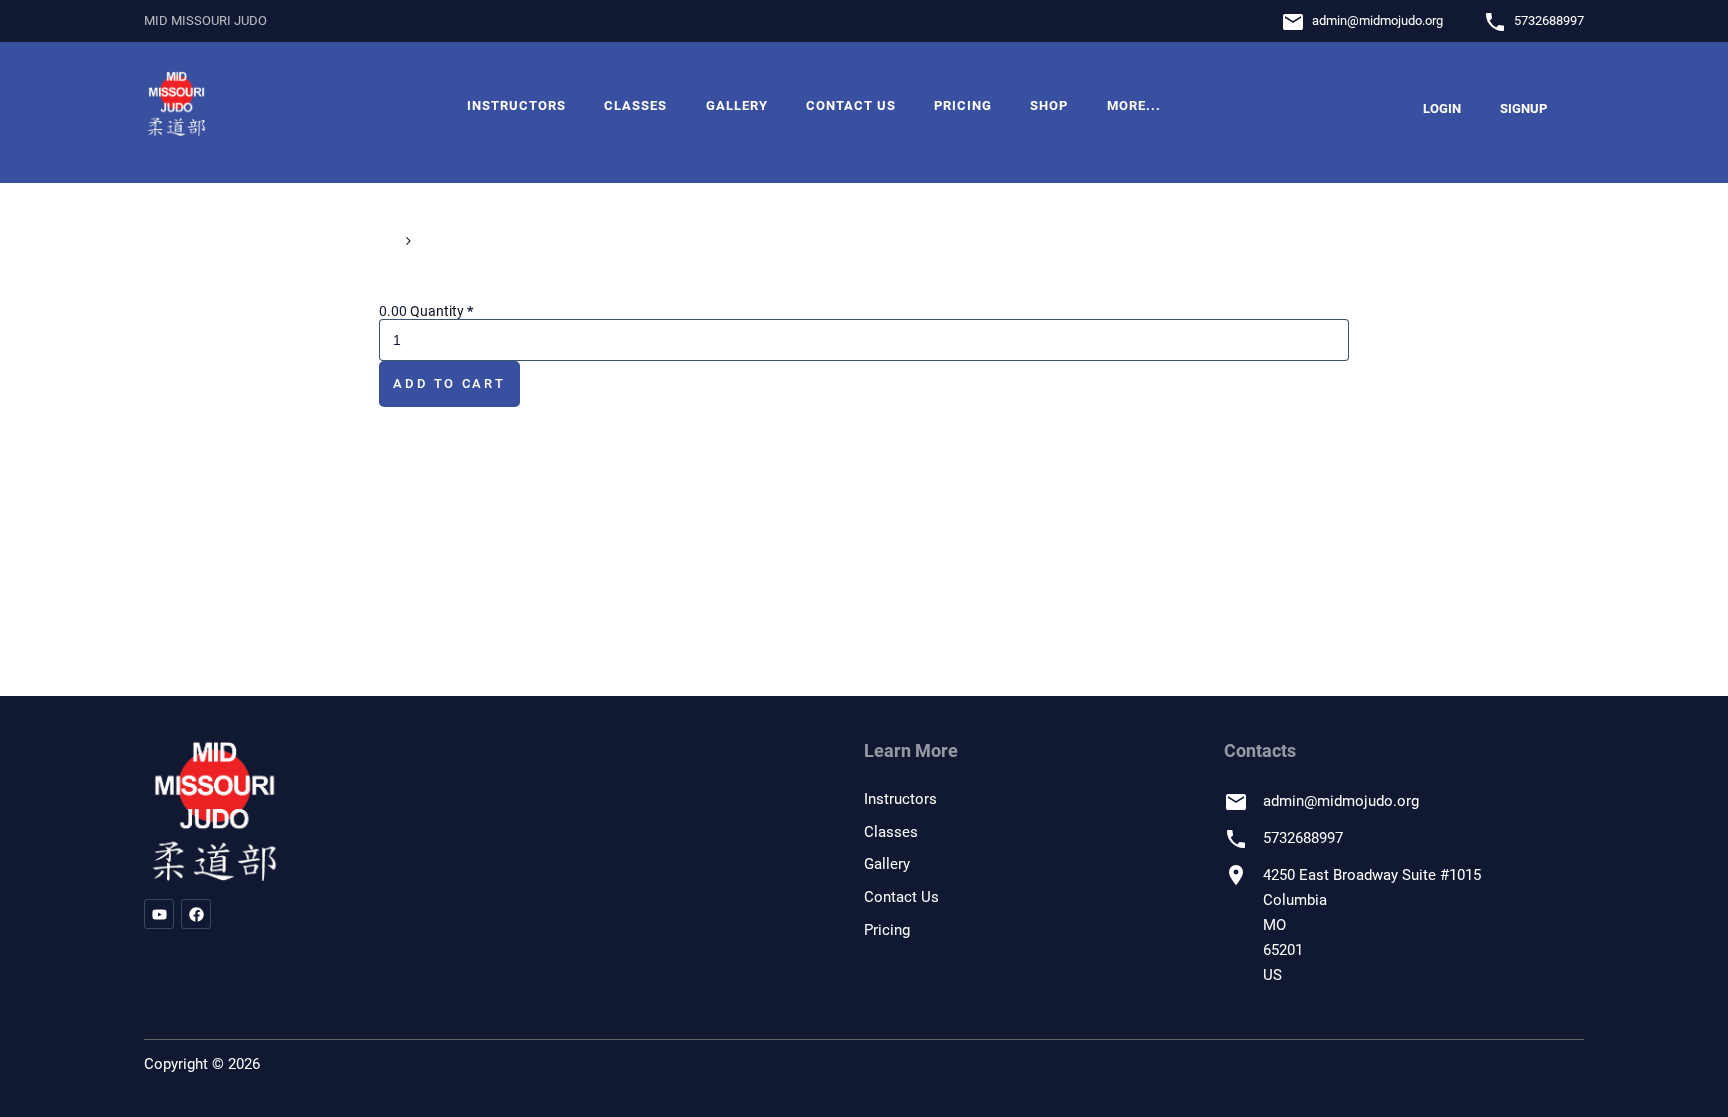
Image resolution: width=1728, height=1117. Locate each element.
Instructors (516, 105)
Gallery (737, 105)
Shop (1049, 105)
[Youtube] (159, 914)
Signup (1523, 108)
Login (1442, 108)
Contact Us (851, 105)
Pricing (963, 105)
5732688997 (1549, 20)
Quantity (441, 311)
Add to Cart (449, 383)
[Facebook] (196, 914)
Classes (635, 105)
